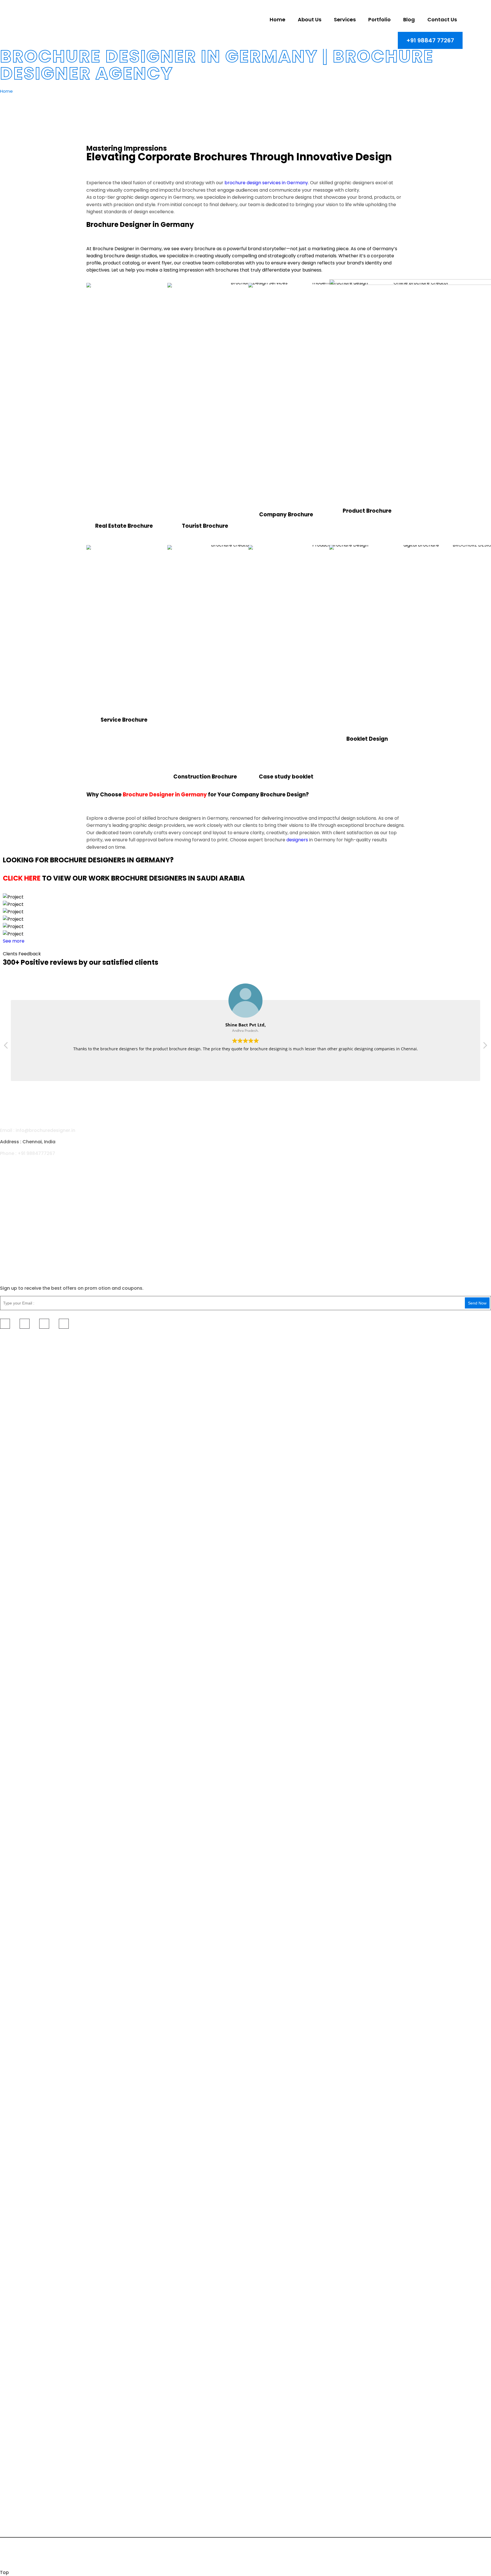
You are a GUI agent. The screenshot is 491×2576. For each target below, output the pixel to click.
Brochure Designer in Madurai (31, 1523)
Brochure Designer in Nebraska (32, 2179)
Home (277, 19)
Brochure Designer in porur (28, 2287)
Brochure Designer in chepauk (31, 1759)
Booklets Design (388, 1339)
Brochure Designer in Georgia (31, 2147)
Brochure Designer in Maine (28, 1579)
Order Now (476, 1339)
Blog (409, 19)
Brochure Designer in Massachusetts (38, 1595)
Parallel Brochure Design (158, 1339)
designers (297, 840)
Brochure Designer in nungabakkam (37, 2271)
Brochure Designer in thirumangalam (38, 1995)
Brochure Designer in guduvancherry (38, 1695)
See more (14, 941)
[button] (485, 1047)
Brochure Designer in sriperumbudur (38, 1751)
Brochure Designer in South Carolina (38, 1926)
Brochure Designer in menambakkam (39, 1735)
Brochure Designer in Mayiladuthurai (38, 2083)
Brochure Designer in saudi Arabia (35, 1823)
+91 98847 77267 (430, 40)
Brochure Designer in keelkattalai (34, 2264)
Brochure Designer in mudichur (32, 2051)
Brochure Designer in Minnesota (33, 1887)
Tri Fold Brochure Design (67, 1339)
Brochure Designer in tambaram (33, 1443)
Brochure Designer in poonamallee (36, 2335)
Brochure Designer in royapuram (34, 1703)
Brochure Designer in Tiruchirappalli (37, 2091)
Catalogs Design (193, 1339)
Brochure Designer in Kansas (30, 2155)
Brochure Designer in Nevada (30, 2455)
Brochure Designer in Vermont (31, 2478)
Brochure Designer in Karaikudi (32, 1775)
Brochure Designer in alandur (30, 1972)
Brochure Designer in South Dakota (36, 2186)
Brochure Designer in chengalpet (34, 2351)
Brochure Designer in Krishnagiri (33, 1807)
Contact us (442, 19)
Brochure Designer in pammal (31, 2043)
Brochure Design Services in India (34, 2431)
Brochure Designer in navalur (30, 2067)
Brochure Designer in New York (32, 1602)
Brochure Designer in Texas (28, 2210)
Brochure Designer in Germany (165, 795)
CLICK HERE (22, 878)
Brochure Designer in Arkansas (32, 1555)
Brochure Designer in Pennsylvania (36, 1918)
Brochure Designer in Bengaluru (33, 2375)
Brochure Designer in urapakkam (34, 1411)
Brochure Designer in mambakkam (36, 1672)
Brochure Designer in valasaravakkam (40, 2303)
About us (310, 19)
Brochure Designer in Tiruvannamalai (38, 2359)
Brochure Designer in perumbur (32, 1956)
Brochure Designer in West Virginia (36, 2486)
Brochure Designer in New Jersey (34, 2471)
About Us (10, 1232)
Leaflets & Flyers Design (264, 1339)
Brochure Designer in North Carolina (37, 1618)
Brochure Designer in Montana (31, 2171)
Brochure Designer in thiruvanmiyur (36, 2019)
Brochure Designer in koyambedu (35, 2295)
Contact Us (13, 1266)
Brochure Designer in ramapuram (35, 1459)
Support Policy (424, 2557)
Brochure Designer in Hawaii (29, 2139)
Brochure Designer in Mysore (30, 2391)
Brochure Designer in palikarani (32, 1719)
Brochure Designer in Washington (35, 2494)
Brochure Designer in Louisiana (32, 1571)
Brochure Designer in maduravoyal (36, 2003)
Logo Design (14, 1210)
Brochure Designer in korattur (31, 2240)
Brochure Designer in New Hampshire (38, 2463)
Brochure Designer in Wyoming (32, 2502)
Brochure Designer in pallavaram (34, 1711)
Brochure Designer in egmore (30, 1964)
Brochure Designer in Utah (27, 2202)
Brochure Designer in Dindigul (30, 1515)
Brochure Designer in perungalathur (37, 1483)
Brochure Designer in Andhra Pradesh (39, 2383)
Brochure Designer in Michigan (31, 1879)
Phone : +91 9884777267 (28, 1153)
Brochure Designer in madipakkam (36, 1451)
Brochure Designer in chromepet (34, 1435)
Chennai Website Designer (126, 2550)
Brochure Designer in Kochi (28, 2115)
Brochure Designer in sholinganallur (37, 1767)
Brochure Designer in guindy (29, 1467)
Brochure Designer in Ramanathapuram (41, 2107)
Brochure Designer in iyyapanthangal (39, 2027)
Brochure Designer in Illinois (28, 2423)
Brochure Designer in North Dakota (36, 1626)
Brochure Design (18, 1176)
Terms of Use (384, 2557)
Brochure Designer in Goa (27, 1839)
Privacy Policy (344, 2557)
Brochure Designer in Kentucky (32, 1871)
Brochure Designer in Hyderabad (34, 2399)
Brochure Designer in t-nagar (30, 1680)
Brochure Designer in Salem (28, 1783)
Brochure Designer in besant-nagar (37, 2279)
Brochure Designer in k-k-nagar (33, 2256)
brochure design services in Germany (266, 183)
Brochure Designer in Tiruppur (31, 2075)
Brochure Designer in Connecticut (35, 1855)
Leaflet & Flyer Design (24, 1187)
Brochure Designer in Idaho (28, 2415)
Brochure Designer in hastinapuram (37, 2011)
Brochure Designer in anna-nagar (35, 2327)
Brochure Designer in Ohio (27, 1634)
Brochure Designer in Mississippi (33, 1894)
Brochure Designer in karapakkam (35, 2319)
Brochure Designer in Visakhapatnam (39, 1815)
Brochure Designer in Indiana (30, 2439)
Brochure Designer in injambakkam (36, 1979)
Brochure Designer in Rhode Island (36, 1934)
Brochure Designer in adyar (28, 1475)
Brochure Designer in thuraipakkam (37, 1388)
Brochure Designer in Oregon (30, 1902)
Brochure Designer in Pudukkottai (34, 2099)
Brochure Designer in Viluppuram (34, 2367)
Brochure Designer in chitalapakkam (38, 2343)
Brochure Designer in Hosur (28, 1791)
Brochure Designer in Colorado (32, 1563)
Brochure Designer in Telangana (33, 2123)
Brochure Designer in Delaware (32, 1863)
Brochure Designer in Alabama (32, 1531)
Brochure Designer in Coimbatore (35, 1507)
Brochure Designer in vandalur (31, 1687)
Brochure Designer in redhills (30, 2248)
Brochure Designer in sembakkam (35, 1395)
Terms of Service (468, 2557)
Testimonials (450, 1336)
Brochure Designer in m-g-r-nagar (36, 2035)
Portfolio (379, 19)
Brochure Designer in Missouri (30, 2163)
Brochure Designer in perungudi (33, 1743)
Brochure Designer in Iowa (27, 2447)
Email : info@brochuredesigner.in (38, 1130)
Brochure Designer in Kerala (29, 2407)
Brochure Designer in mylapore (32, 2311)
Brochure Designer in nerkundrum (35, 1987)
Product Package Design (354, 1339)
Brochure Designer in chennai (30, 1372)
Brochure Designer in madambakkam (39, 1727)
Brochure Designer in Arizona (30, 1547)
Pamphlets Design (225, 1339)
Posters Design (416, 1339)
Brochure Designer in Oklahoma (33, 1910)
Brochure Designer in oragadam (33, 1419)
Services (345, 19)
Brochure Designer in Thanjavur (32, 1499)
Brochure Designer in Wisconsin (32, 2510)
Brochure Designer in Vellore (29, 1491)
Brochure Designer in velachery (32, 1380)
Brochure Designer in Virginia (30, 2218)
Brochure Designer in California (32, 1847)
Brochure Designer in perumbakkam (37, 1403)
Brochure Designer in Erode (28, 1799)
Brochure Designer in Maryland (32, 1587)
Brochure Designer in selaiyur (30, 1427)
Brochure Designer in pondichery (34, 1656)
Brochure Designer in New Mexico (34, 1610)
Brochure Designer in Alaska (29, 1539)
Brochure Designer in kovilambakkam (39, 2059)
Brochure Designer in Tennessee (33, 2194)
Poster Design (15, 1198)
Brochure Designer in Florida (29, 2131)
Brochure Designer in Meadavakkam (38, 1664)
